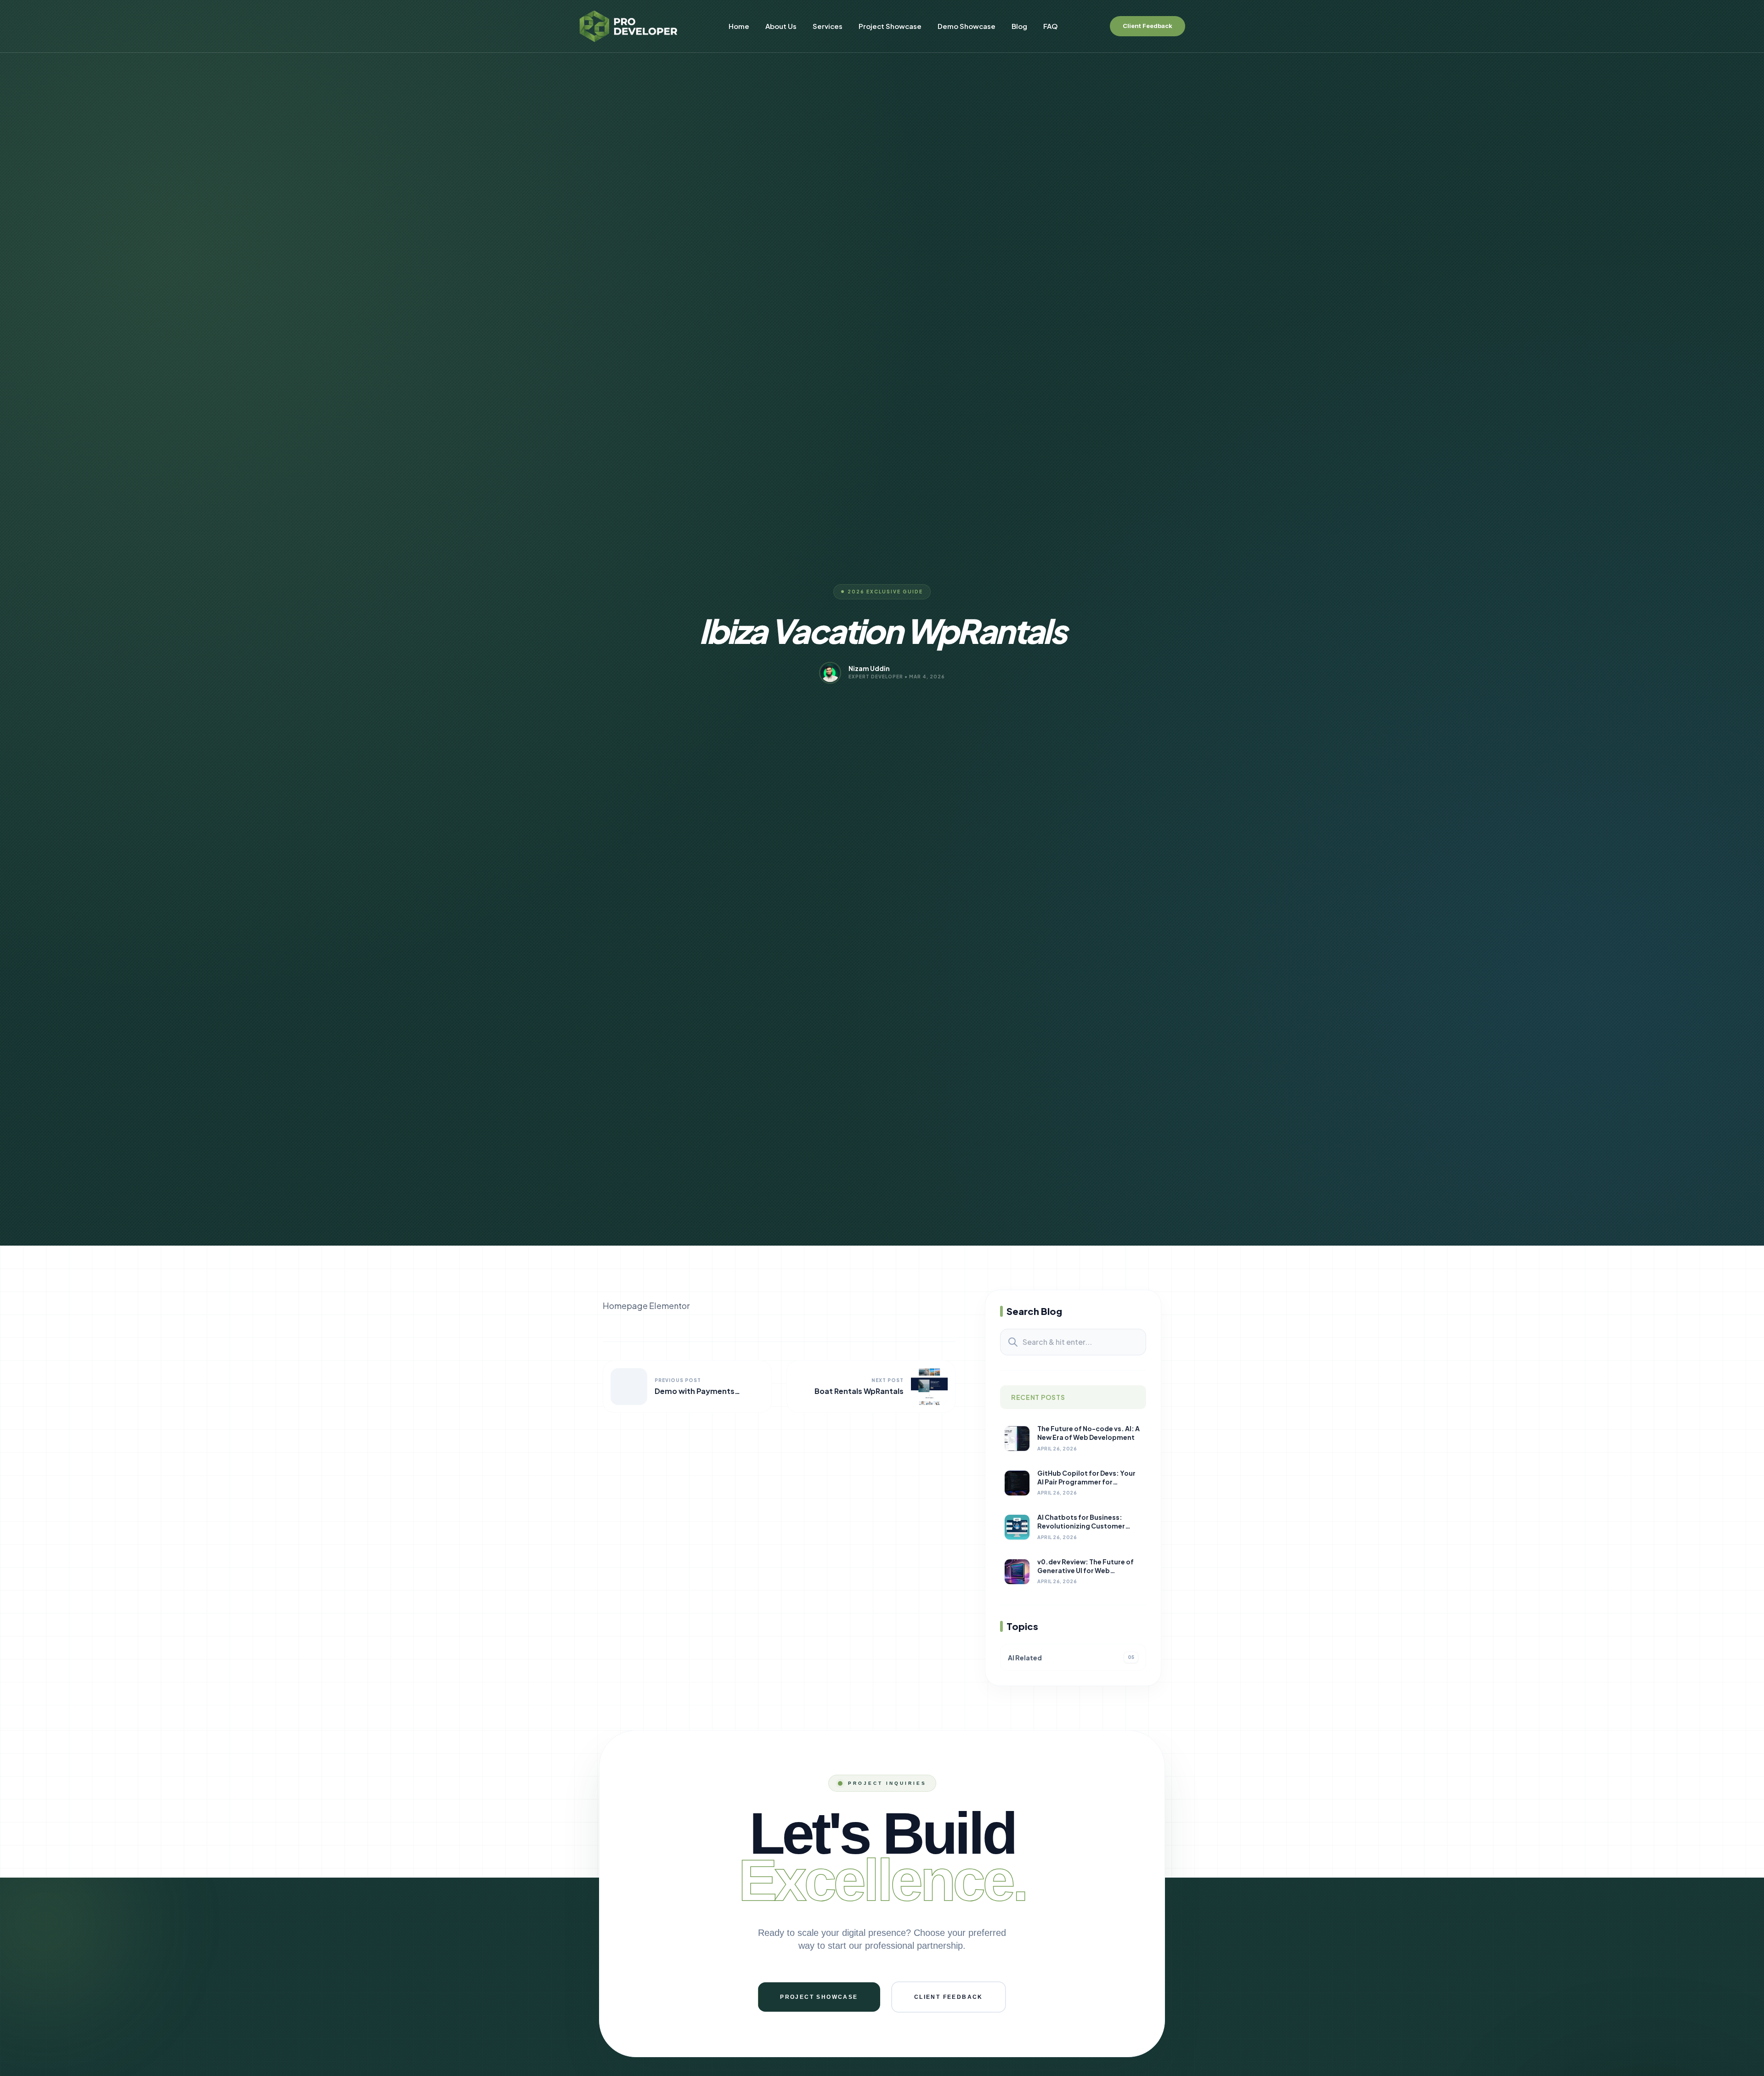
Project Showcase (890, 26)
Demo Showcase (967, 26)
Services (828, 26)
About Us (781, 26)
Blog (1019, 26)
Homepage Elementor (646, 1306)
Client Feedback (1148, 26)
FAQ (1051, 26)
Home (739, 26)
